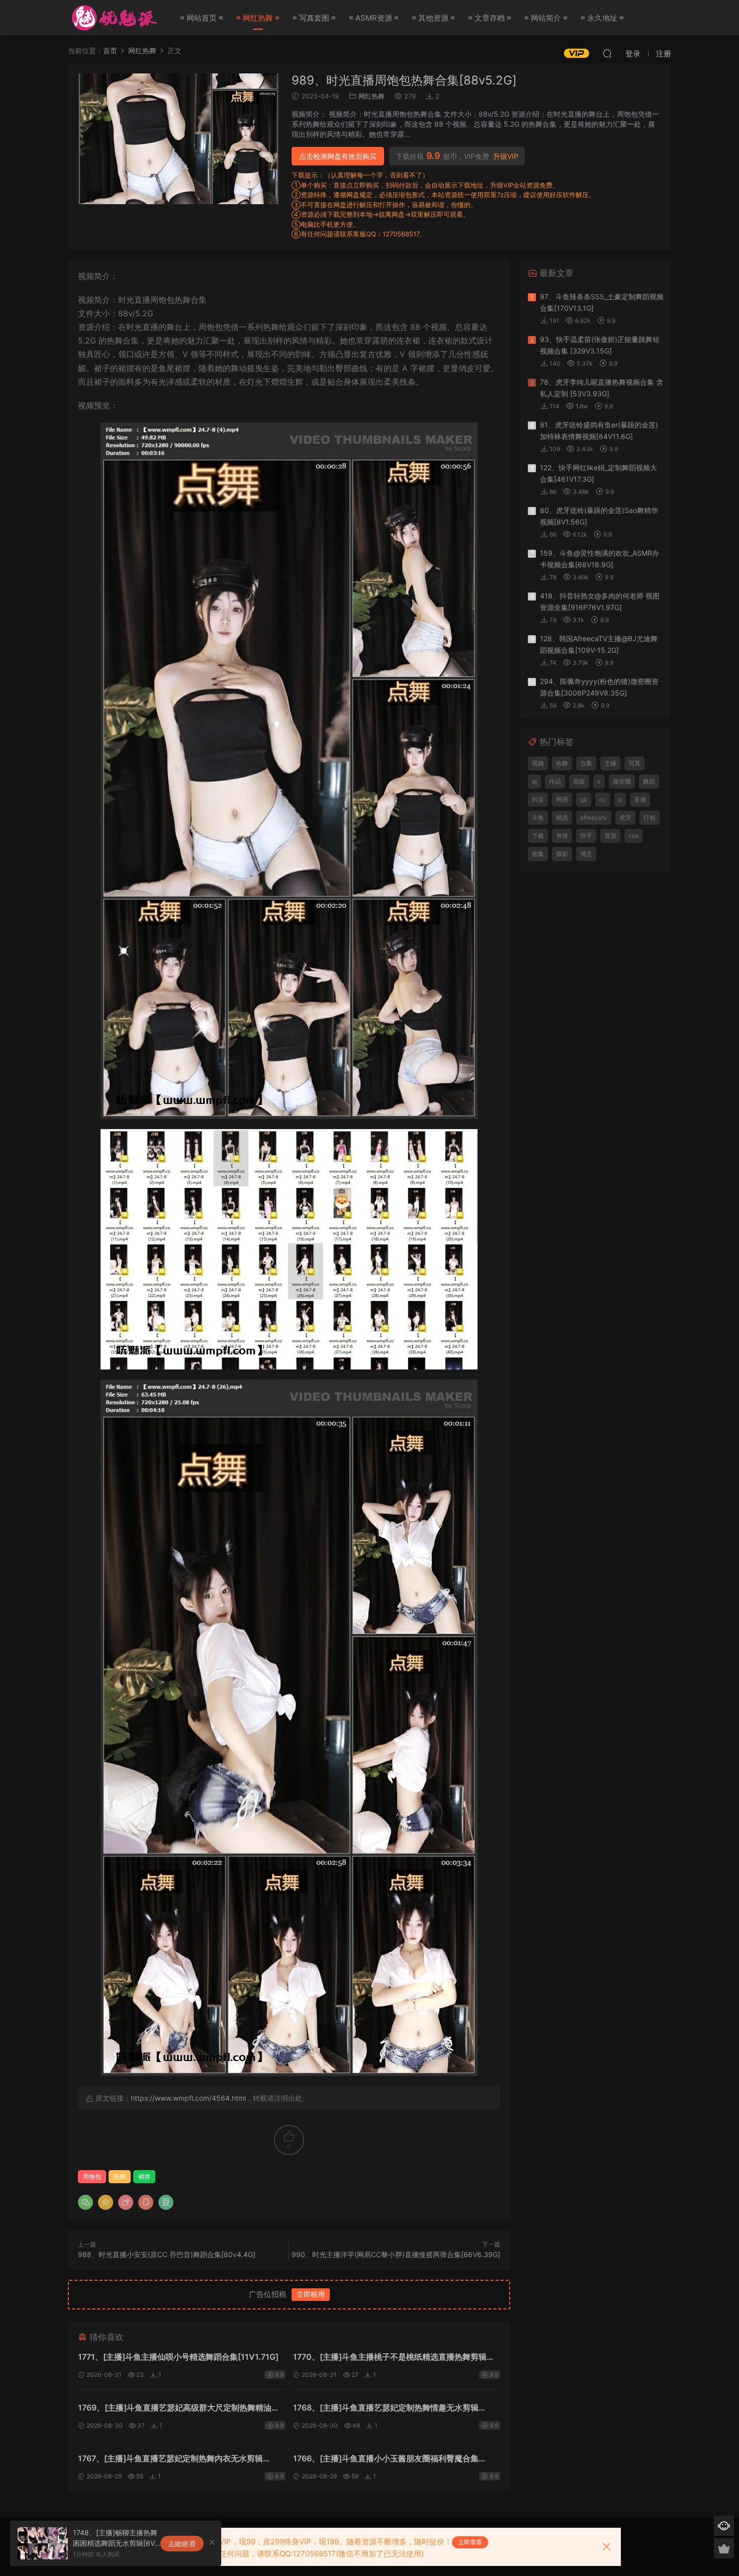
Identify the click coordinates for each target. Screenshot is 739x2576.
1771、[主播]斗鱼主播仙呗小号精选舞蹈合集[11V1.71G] (178, 2357)
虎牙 (625, 818)
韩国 (562, 799)
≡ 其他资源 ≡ (433, 18)
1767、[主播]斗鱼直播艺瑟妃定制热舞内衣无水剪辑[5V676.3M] (170, 2460)
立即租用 (311, 2294)
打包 (650, 818)
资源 (610, 836)
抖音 (538, 799)
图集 (538, 854)
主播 (610, 763)
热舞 (120, 2176)
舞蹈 (649, 781)
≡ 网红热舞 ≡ (258, 18)
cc (603, 799)
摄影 (562, 854)
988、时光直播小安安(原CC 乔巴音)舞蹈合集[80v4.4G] (167, 2254)
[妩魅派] (113, 18)
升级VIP (506, 156)
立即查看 (470, 2542)
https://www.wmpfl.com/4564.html (188, 2098)
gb (584, 799)
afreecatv (594, 818)
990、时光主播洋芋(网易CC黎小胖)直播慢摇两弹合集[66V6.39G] (396, 2254)
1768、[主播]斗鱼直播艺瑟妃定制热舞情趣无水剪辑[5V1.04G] (386, 2409)
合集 (586, 763)
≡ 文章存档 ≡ (490, 18)
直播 (640, 799)
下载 (538, 836)
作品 (555, 781)
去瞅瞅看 (182, 2544)
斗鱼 (538, 818)
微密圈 (622, 781)
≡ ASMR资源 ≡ (374, 18)
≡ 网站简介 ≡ (546, 18)
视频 (538, 763)
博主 (586, 854)
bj (534, 781)
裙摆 (144, 2176)
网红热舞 (372, 96)
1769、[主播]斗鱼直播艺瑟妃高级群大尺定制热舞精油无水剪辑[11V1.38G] (179, 2409)
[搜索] (607, 53)
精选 (562, 818)
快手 (586, 836)
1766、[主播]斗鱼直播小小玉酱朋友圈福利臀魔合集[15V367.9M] (386, 2460)
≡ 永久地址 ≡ (602, 18)
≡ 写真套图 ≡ (314, 18)
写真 (634, 763)
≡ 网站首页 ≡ (202, 18)
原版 (579, 781)
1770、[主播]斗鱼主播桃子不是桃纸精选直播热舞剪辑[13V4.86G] (390, 2358)
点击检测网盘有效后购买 (338, 156)
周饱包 (92, 2176)
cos (633, 836)
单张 (562, 836)
